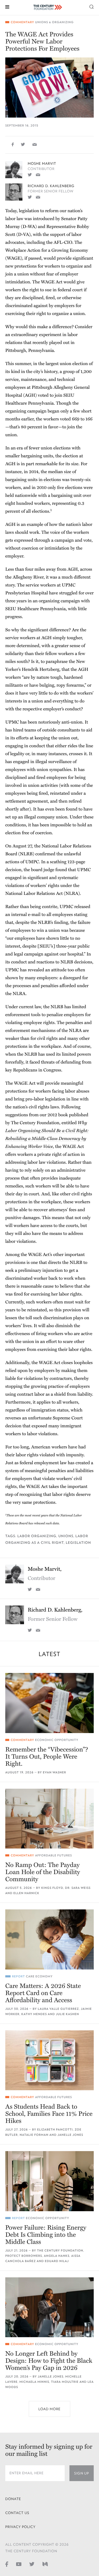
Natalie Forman (34, 2135)
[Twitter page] (32, 2564)
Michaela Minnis (34, 2382)
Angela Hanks (57, 2256)
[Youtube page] (19, 2564)
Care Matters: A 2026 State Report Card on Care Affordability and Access (43, 1993)
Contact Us (17, 2513)
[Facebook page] (7, 2564)
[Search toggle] (92, 6)
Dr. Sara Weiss (78, 1888)
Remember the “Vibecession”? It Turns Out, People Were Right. (47, 1757)
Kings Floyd (52, 1888)
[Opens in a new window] (30, 174)
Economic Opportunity (57, 1740)
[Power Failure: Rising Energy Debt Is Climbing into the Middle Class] (49, 2181)
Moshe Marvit (42, 164)
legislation (78, 1543)
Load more (49, 2409)
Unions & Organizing (54, 22)
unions (66, 1536)
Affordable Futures (54, 1855)
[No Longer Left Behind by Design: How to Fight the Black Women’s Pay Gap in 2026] (49, 2307)
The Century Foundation (60, 2251)
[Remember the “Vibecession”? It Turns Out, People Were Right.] (49, 1703)
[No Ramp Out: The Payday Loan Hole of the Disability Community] (49, 1819)
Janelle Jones (70, 2135)
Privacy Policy (20, 2527)
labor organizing (37, 1536)
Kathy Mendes (34, 2014)
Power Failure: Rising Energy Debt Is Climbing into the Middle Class (46, 2235)
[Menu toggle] (7, 6)
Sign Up (82, 2473)
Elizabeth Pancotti (55, 2130)
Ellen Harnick (26, 1893)
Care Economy (39, 1976)
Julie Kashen (68, 2014)
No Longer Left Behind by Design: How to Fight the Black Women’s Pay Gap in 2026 (49, 2361)
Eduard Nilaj (57, 2261)
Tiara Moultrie (65, 2382)
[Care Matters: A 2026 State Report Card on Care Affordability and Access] (49, 1939)
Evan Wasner (54, 1772)
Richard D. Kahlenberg (51, 186)
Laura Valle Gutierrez (58, 2009)
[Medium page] (45, 2564)
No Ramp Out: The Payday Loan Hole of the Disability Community (43, 1872)
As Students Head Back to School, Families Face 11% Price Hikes (49, 2114)
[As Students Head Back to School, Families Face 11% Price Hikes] (49, 2060)
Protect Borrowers (24, 2256)
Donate (13, 2499)
